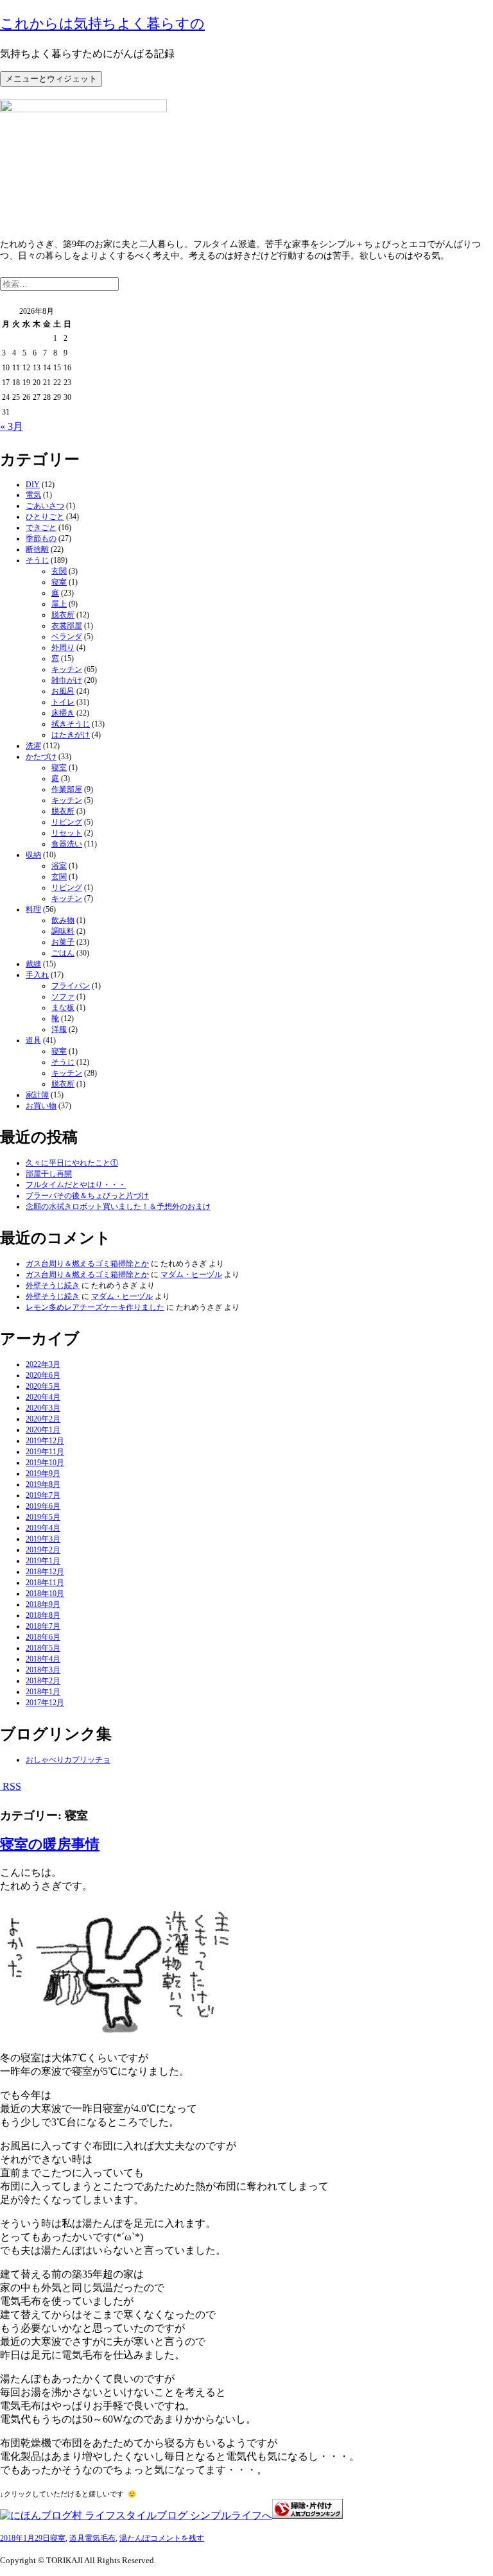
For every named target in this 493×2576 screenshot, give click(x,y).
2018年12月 (45, 1572)
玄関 (59, 571)
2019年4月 (43, 1528)
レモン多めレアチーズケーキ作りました (95, 1307)
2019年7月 (43, 1495)
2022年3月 (43, 1364)
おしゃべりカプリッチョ (68, 1760)
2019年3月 (43, 1539)
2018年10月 (45, 1593)
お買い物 (41, 1106)
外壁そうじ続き (53, 1285)
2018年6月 (43, 1637)
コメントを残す (177, 2538)
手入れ (37, 975)
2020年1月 (43, 1430)
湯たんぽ (135, 2538)
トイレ (63, 702)
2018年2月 (43, 1681)
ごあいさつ (45, 506)
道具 (33, 1040)
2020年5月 (43, 1386)
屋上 (59, 604)
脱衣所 (63, 615)
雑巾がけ (67, 680)
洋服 (59, 1029)
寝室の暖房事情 (50, 1844)
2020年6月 (43, 1375)
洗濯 (33, 746)
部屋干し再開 (49, 1174)
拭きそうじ (71, 724)
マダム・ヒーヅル (191, 1275)
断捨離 (37, 549)
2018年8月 (43, 1615)
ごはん (63, 953)
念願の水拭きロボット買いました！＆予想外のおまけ (118, 1206)
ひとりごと (45, 517)
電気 (33, 495)
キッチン (67, 669)
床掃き (63, 713)
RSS (11, 1786)
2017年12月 (45, 1703)
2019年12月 (45, 1441)
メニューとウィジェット (51, 79)
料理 (33, 909)
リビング (67, 822)
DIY (33, 485)
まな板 (63, 1008)
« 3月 (12, 426)
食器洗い (67, 844)
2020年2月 (43, 1419)
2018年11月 (45, 1583)
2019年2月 (43, 1550)
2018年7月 (43, 1626)
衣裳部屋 (67, 626)
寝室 (59, 582)
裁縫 (33, 964)
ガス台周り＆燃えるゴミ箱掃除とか (87, 1264)
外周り (63, 648)
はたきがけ (71, 735)
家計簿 (37, 1095)
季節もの (41, 538)
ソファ (63, 997)
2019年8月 (43, 1484)
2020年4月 (43, 1397)
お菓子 (63, 942)
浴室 (59, 866)
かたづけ (41, 757)
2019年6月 (43, 1506)
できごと (41, 528)
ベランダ (67, 637)
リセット (67, 833)
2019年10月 (45, 1463)
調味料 (63, 931)
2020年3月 (43, 1408)
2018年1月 (43, 1692)
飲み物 (63, 920)
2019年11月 (45, 1452)
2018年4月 (43, 1659)
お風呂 (63, 691)
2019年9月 (43, 1473)
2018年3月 (43, 1670)
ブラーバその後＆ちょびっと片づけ (87, 1196)
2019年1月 (43, 1561)
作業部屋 (67, 789)
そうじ (37, 560)
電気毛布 (100, 2538)
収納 (33, 855)
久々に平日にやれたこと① (72, 1163)
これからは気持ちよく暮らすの (102, 23)
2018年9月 (43, 1604)
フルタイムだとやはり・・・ (76, 1185)
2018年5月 (43, 1648)
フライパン (71, 986)
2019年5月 (43, 1517)
